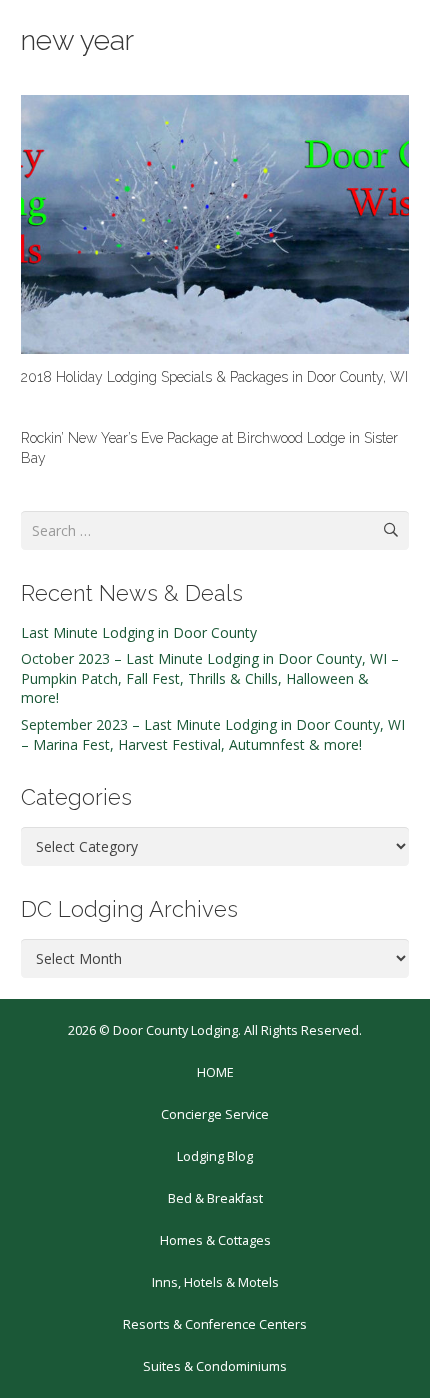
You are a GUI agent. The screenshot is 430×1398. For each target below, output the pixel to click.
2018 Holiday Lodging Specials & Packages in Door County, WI (214, 377)
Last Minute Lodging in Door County (139, 632)
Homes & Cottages (215, 1240)
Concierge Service (215, 1114)
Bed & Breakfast (215, 1198)
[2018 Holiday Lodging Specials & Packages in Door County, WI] (215, 224)
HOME (215, 1072)
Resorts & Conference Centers (215, 1324)
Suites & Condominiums (215, 1366)
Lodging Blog (215, 1156)
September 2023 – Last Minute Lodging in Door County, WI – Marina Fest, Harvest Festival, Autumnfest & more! (213, 734)
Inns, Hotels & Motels (215, 1282)
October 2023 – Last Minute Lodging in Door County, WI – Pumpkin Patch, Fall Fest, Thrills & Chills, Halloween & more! (210, 678)
